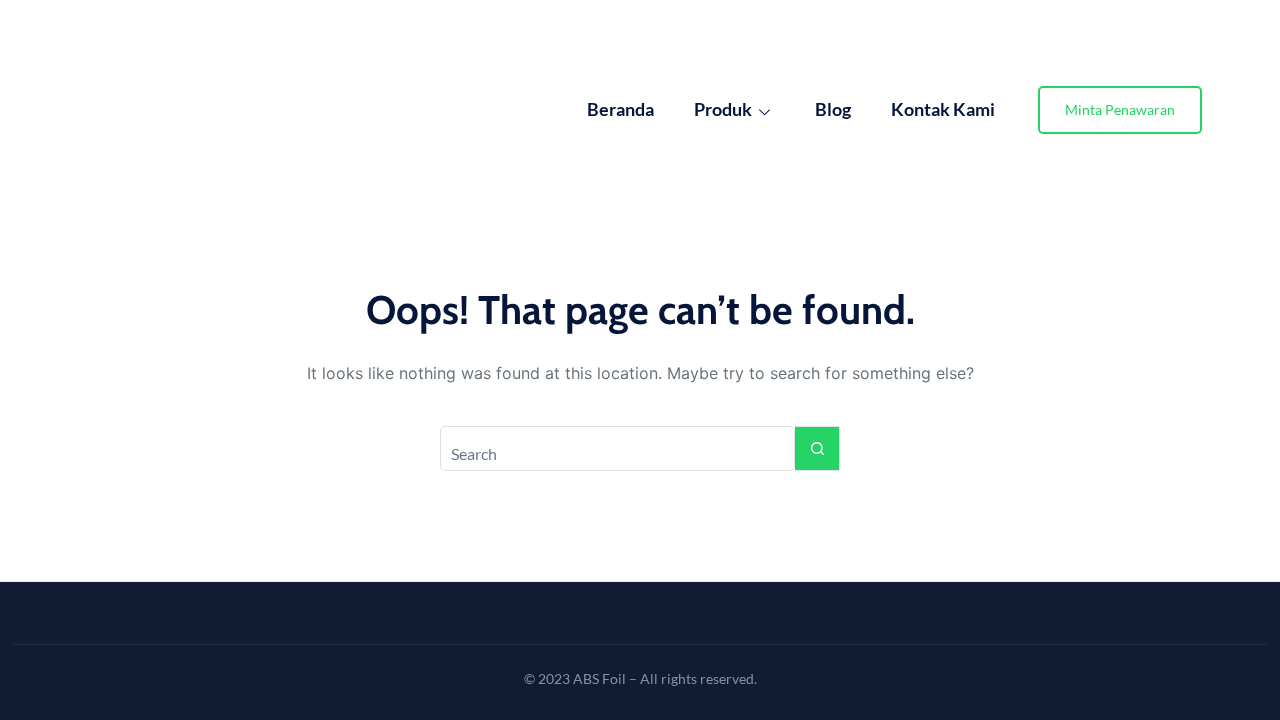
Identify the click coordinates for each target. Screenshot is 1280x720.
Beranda (620, 109)
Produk (723, 109)
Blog (833, 109)
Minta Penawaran (1120, 109)
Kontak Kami (943, 109)
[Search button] (817, 448)
